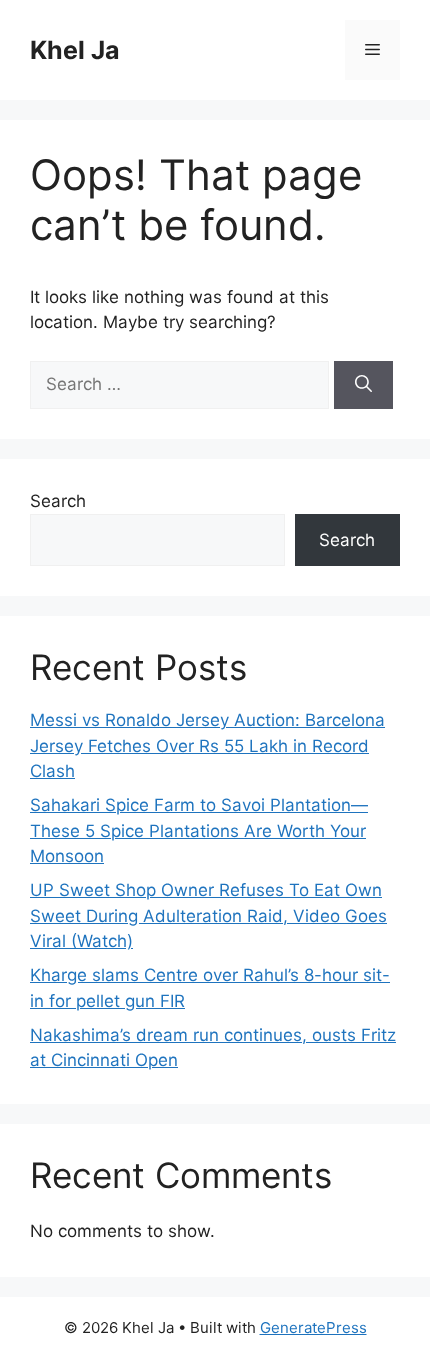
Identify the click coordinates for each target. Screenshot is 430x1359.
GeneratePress (313, 1327)
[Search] (363, 385)
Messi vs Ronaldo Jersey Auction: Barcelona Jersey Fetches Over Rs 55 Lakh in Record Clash (207, 745)
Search (58, 501)
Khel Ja (75, 50)
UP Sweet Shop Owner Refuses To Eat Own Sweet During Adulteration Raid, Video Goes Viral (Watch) (208, 915)
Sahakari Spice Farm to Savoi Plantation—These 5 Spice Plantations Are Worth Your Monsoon (199, 830)
